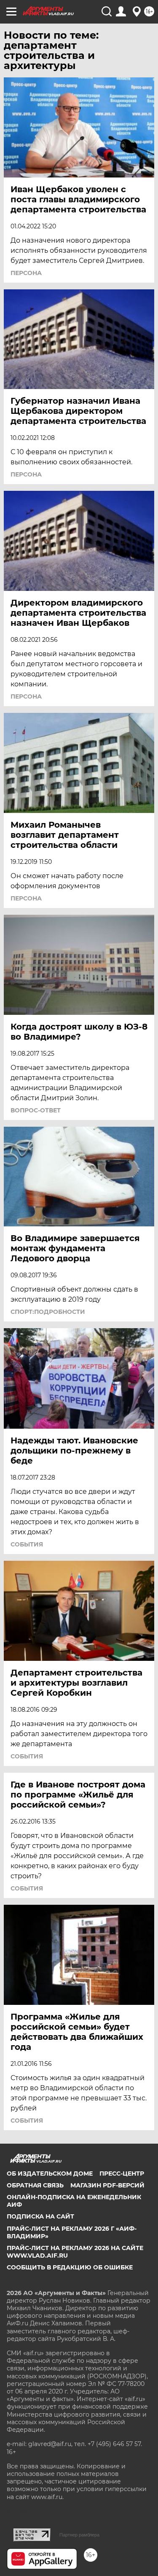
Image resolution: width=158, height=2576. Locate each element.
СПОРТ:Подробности (48, 1312)
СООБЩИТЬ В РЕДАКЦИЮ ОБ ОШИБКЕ (70, 2267)
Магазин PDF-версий (107, 2185)
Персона (26, 273)
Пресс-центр (122, 2174)
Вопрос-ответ (36, 1110)
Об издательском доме (50, 2174)
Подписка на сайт (40, 2216)
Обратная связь (35, 2185)
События (27, 1544)
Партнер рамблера (79, 2535)
